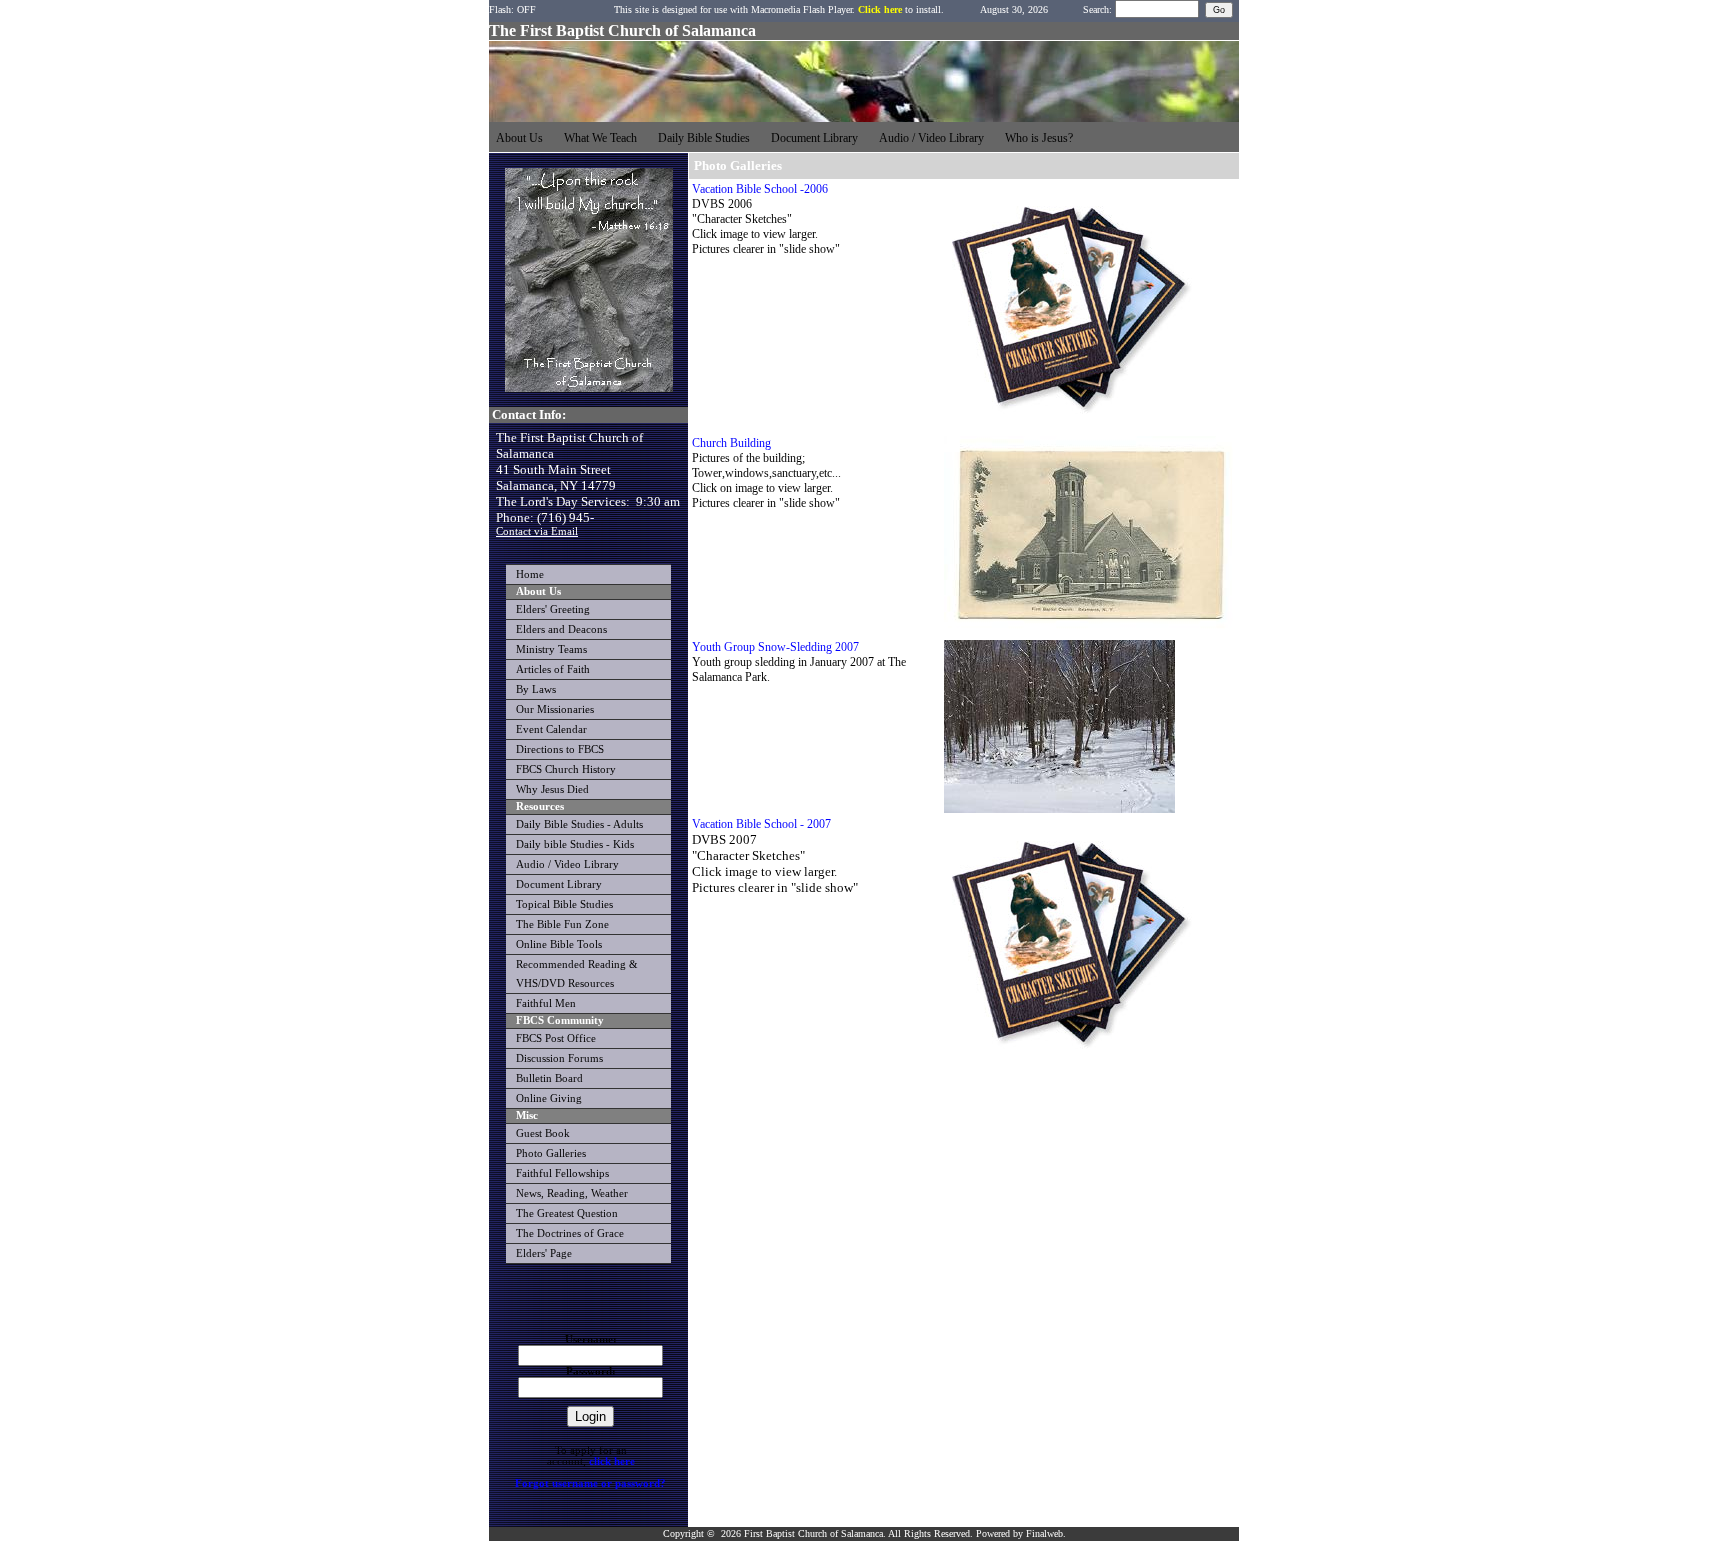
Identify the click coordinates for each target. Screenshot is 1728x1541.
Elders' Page (544, 1253)
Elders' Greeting (553, 609)
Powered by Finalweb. (1021, 1533)
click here (612, 1461)
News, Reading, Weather (572, 1193)
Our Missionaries (555, 709)
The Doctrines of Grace (570, 1233)
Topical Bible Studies (564, 904)
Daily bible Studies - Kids (575, 844)
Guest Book (543, 1133)
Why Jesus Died (552, 789)
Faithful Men (546, 1003)
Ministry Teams (551, 649)
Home (530, 574)
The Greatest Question (567, 1213)
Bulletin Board (549, 1078)
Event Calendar (551, 729)
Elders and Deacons (561, 629)
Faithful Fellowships (562, 1173)
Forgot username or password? (590, 1483)
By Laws (536, 689)
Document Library (559, 884)
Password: (591, 1371)
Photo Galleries (551, 1153)
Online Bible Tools (559, 944)
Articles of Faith (553, 669)
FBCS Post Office (556, 1038)
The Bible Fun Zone (562, 924)
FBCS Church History (566, 769)
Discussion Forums (559, 1058)
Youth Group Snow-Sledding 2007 (775, 647)
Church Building (731, 443)
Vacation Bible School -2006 (760, 189)
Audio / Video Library (567, 864)
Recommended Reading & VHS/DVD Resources (577, 974)
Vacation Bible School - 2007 (761, 824)
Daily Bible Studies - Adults (579, 824)
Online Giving (549, 1098)
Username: (591, 1339)
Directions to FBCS (560, 749)
